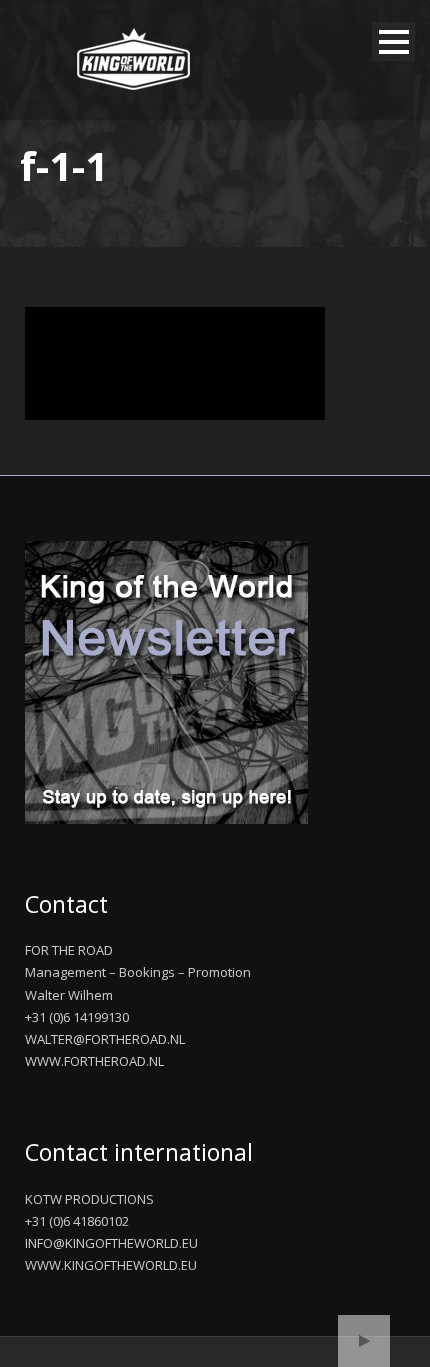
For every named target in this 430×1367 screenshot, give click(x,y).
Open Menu (393, 41)
